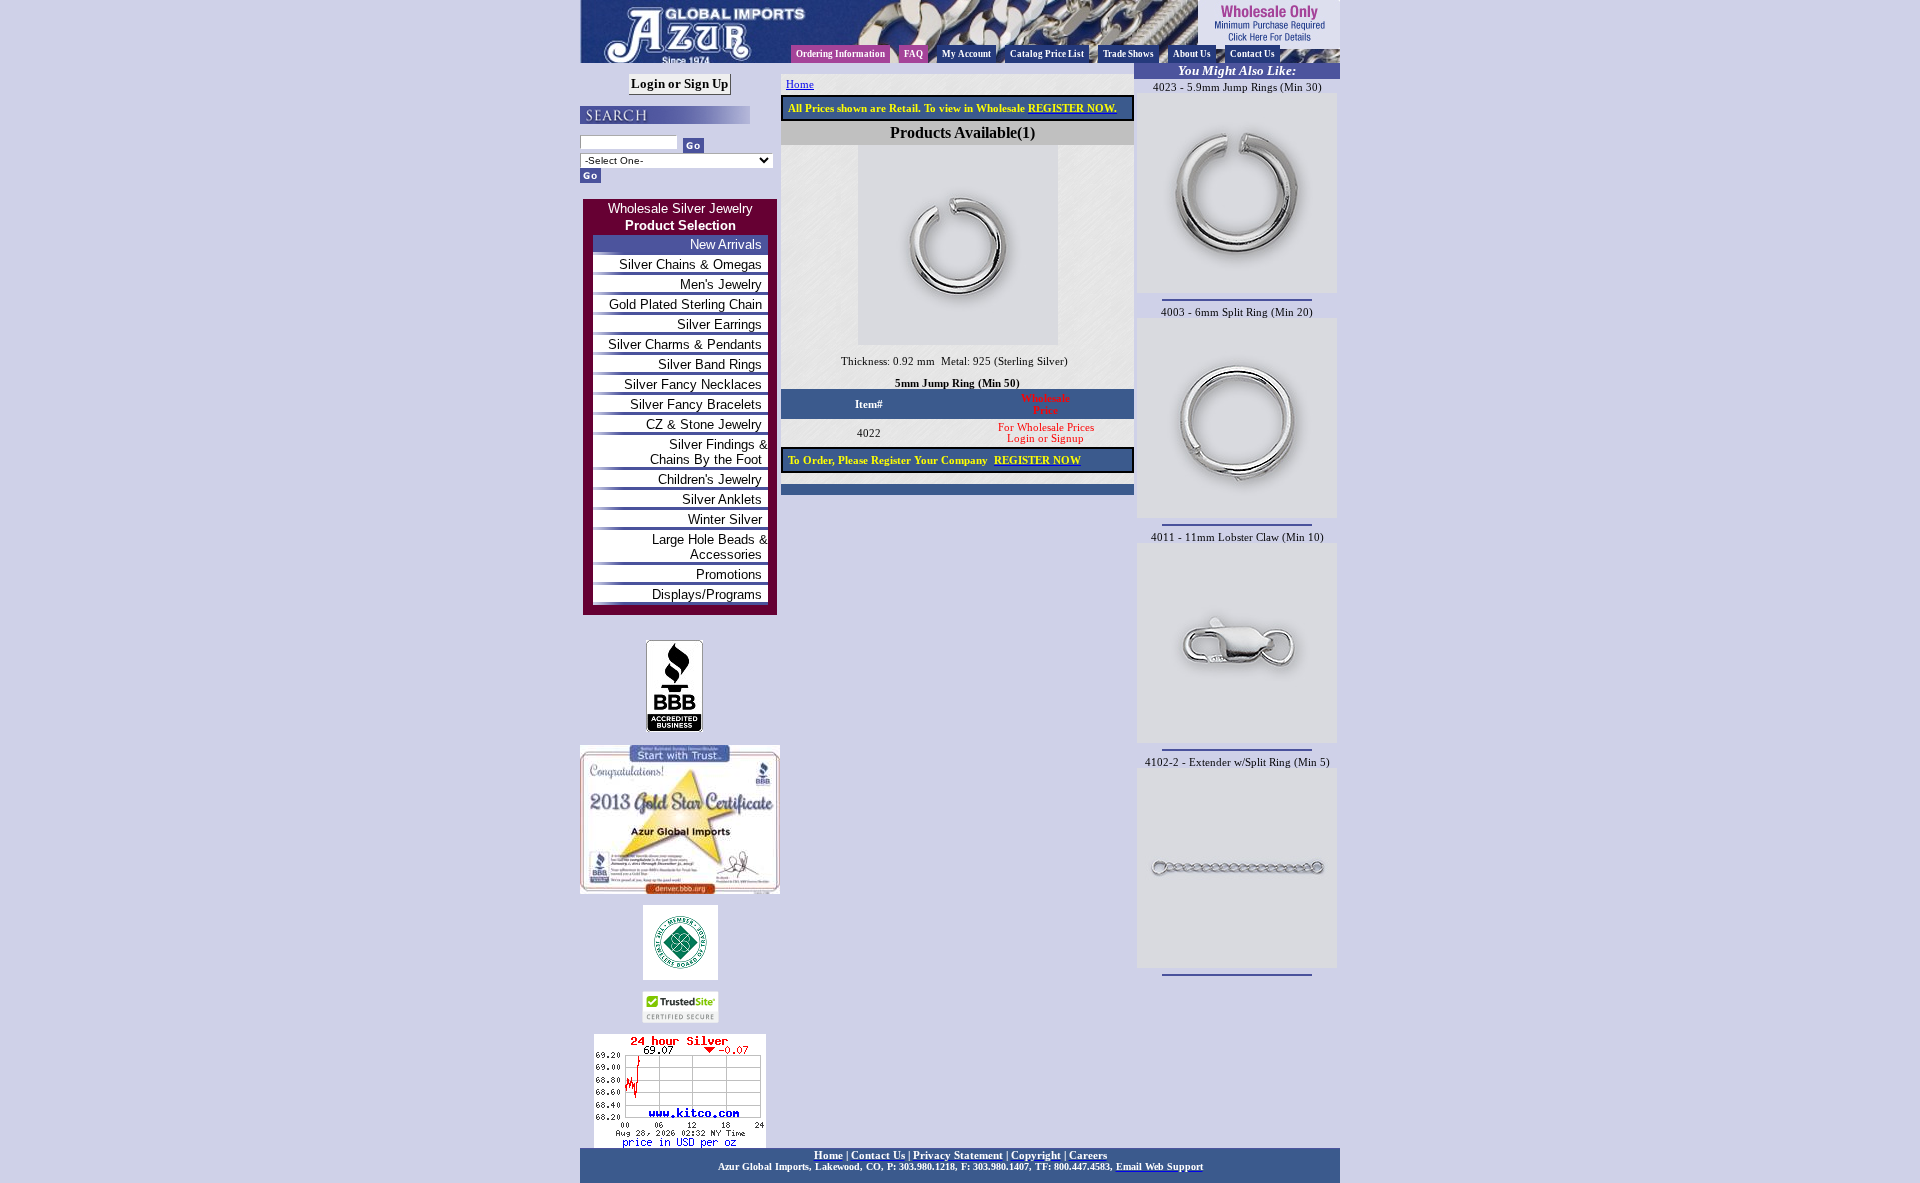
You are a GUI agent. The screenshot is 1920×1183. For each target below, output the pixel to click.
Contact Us (1252, 54)
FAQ (913, 54)
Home (800, 84)
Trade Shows (1128, 54)
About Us (1192, 54)
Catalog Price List (1047, 54)
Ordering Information (840, 54)
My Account (966, 54)
